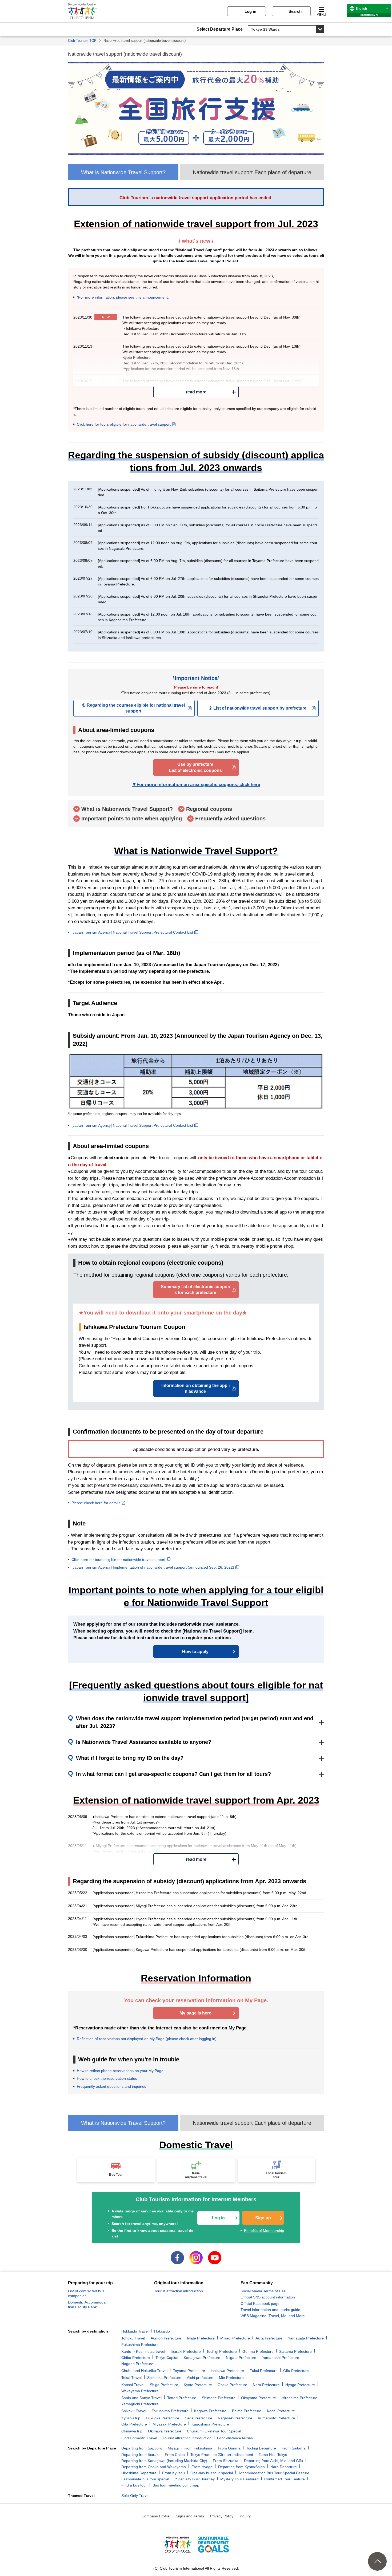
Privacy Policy (222, 2516)
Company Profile (156, 2516)
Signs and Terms (190, 2516)
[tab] (123, 172)
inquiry (245, 2516)
